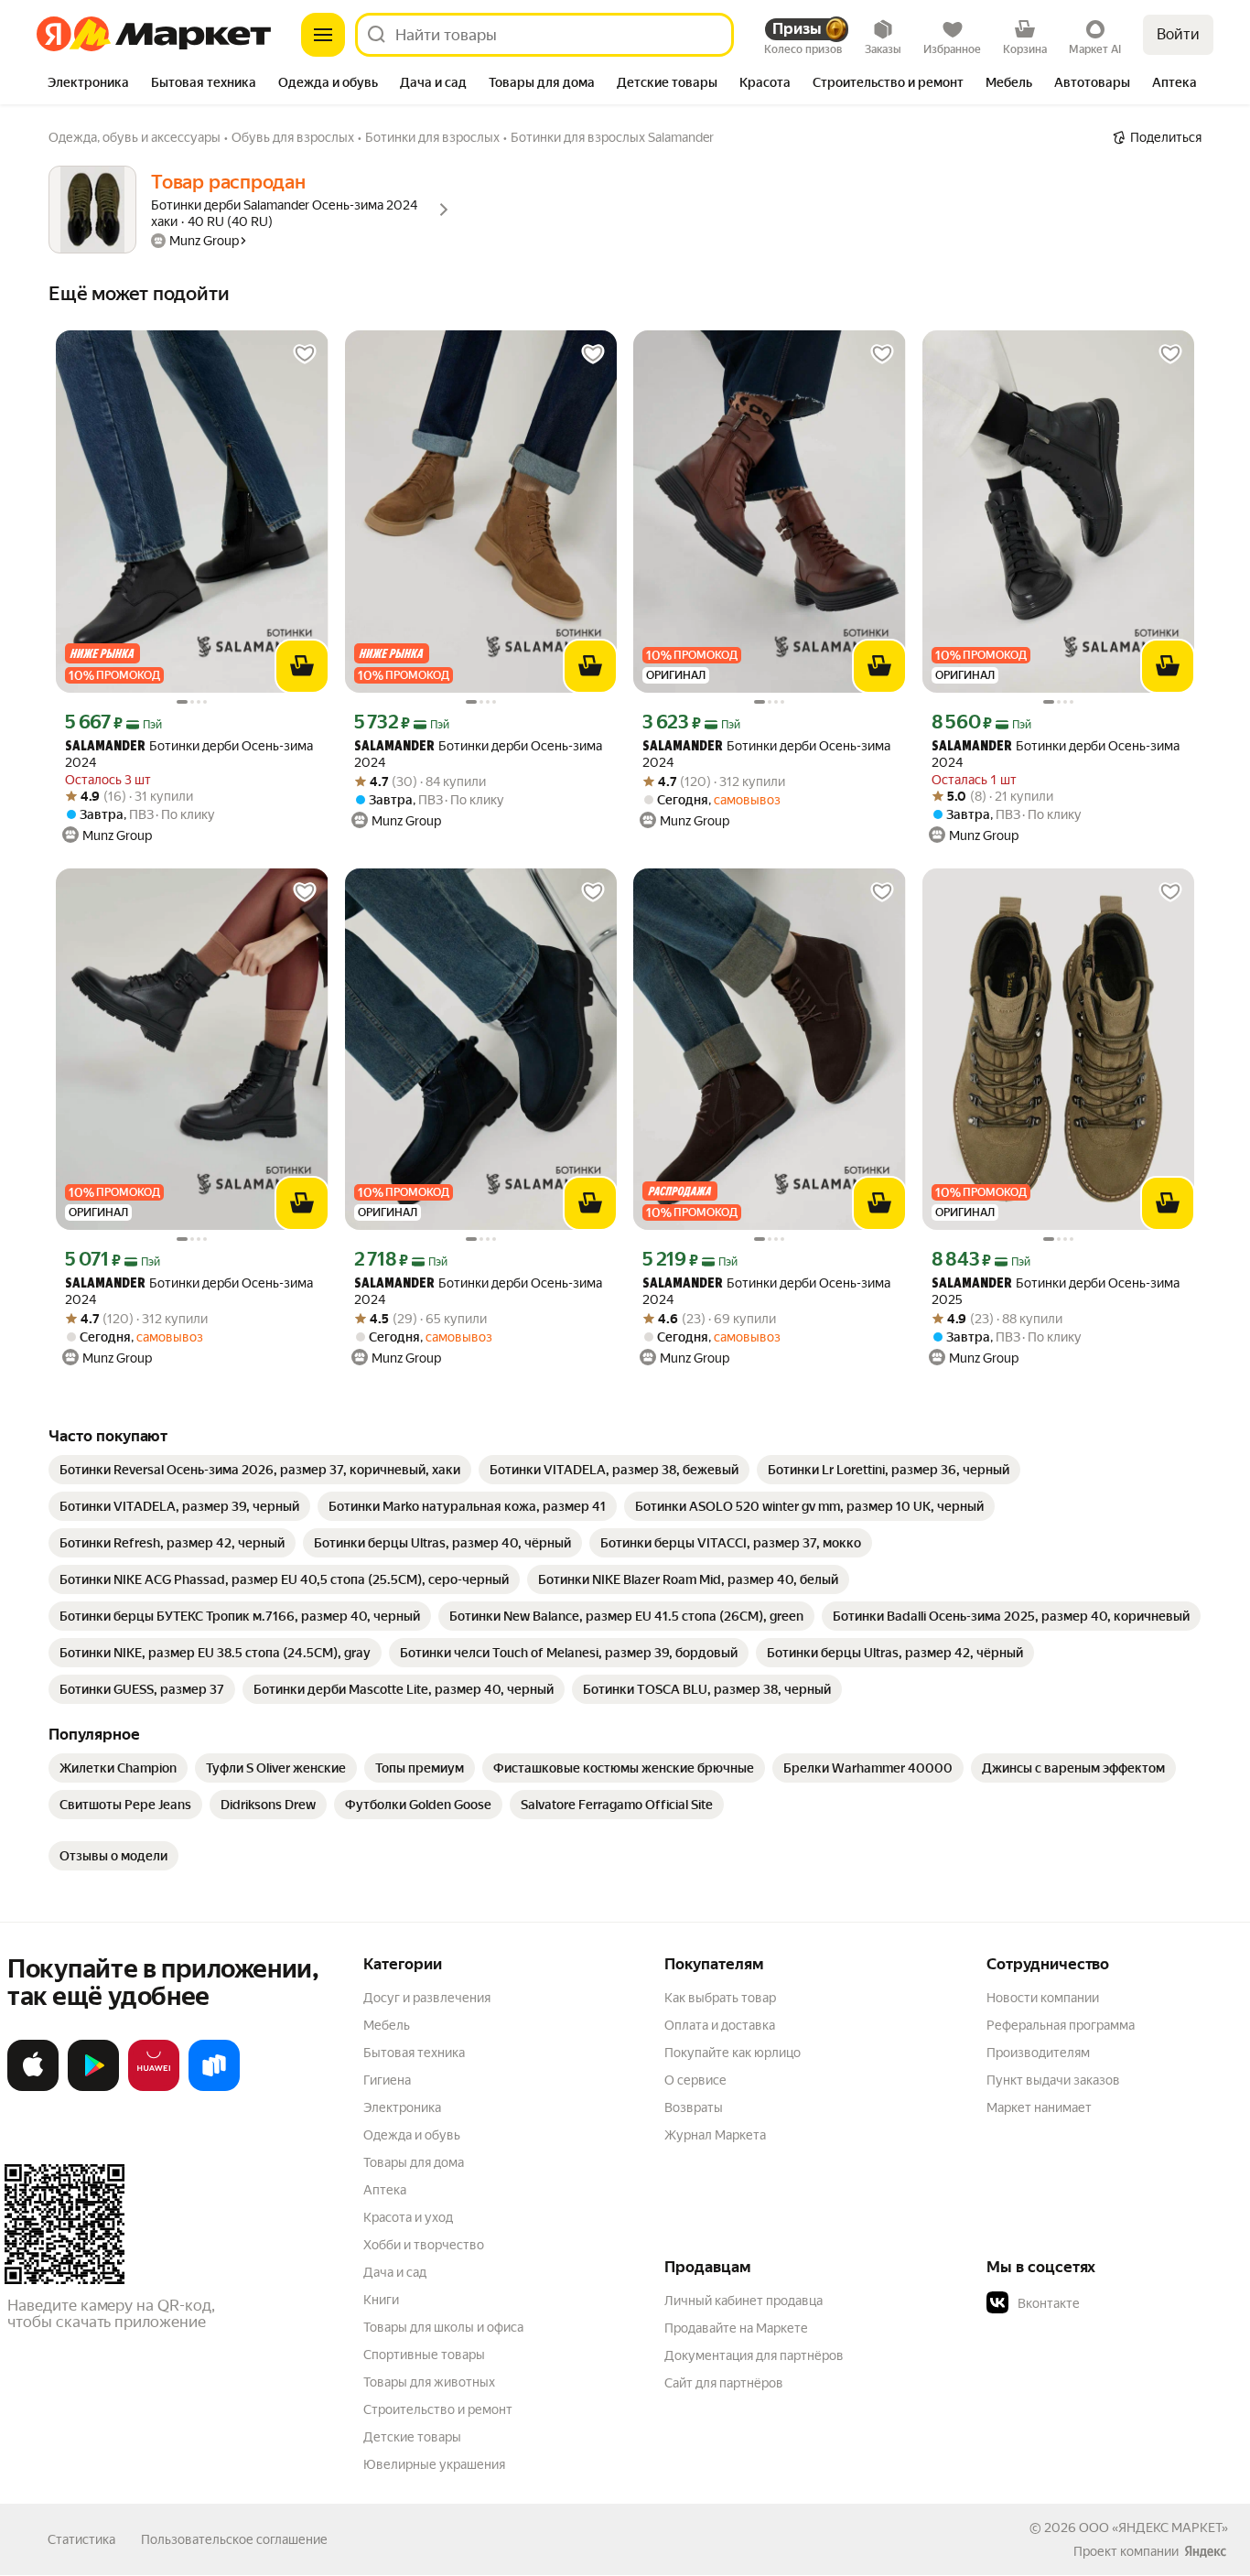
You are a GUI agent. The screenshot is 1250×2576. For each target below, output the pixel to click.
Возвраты (694, 2107)
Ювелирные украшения (434, 2464)
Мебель (387, 2025)
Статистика (81, 2539)
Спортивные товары (424, 2355)
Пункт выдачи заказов (1053, 2080)
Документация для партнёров (754, 2355)
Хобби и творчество (424, 2245)
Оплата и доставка (720, 2025)
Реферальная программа (1061, 2025)
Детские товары (412, 2437)
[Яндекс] (1205, 2551)
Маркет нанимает (1039, 2107)
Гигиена (387, 2080)
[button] (1115, 2303)
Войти (1178, 34)
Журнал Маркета (715, 2135)
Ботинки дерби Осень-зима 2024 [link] (189, 754)
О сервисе (695, 2080)
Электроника (402, 2107)
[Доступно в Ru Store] (214, 2087)
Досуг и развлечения (427, 1998)
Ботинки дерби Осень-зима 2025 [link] (1056, 1291)
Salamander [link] (105, 747)
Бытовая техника (414, 2053)
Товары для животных (429, 2382)
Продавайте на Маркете (736, 2328)
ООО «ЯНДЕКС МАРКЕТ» (1153, 2527)
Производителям (1038, 2053)
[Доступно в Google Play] (93, 2087)
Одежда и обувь (412, 2135)
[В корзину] (302, 666)
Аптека (385, 2190)
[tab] (88, 84)
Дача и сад (395, 2272)
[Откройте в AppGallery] (154, 2087)
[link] (260, 1470)
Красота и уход (408, 2217)
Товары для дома (414, 2162)
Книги (381, 2300)
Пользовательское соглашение (234, 2539)
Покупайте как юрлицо (733, 2053)
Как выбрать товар (720, 1998)
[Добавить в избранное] (305, 354)
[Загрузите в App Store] (33, 2087)
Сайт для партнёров (724, 2383)
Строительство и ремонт (438, 2409)
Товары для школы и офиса (443, 2327)
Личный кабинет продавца (744, 2301)
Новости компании (1043, 1998)
